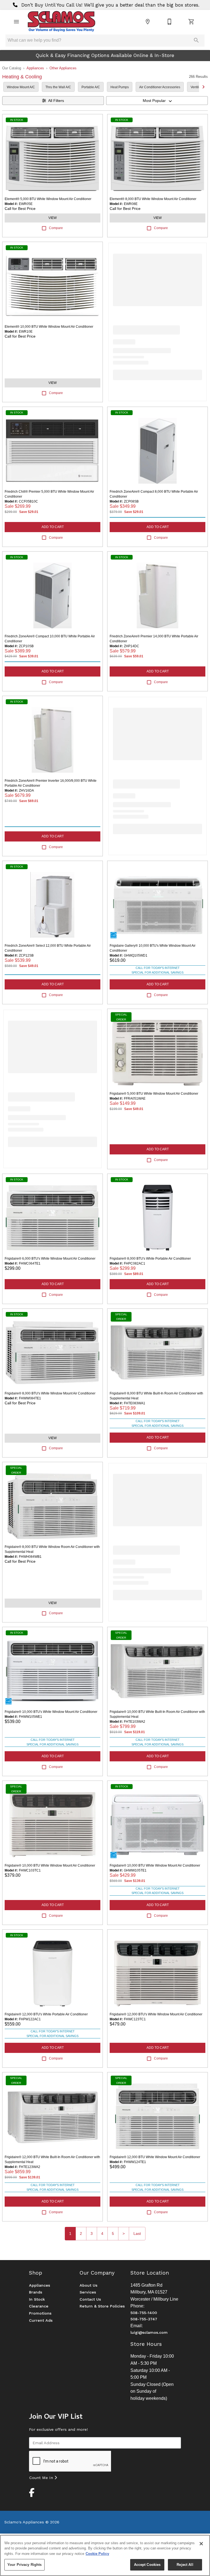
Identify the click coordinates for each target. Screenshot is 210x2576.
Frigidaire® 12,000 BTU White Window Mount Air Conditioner (155, 2157)
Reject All (185, 2565)
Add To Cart (53, 527)
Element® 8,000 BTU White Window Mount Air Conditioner (153, 199)
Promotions (40, 2313)
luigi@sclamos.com (149, 2332)
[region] (105, 2555)
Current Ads (41, 2320)
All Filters (56, 101)
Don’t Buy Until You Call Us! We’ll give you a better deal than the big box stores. (110, 5)
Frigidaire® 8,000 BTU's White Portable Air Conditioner (150, 1259)
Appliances (35, 68)
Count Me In (42, 2478)
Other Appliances (63, 68)
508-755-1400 (144, 2313)
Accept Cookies (147, 2565)
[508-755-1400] (170, 22)
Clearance (39, 2306)
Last (137, 2233)
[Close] (201, 2544)
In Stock (37, 2299)
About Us (88, 2285)
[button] (16, 22)
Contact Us (90, 2299)
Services (88, 2292)
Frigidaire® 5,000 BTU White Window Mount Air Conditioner (154, 1094)
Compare (56, 228)
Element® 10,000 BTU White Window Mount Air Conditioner (49, 327)
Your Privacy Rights (24, 2565)
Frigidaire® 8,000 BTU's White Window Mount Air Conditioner (50, 1393)
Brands (36, 2292)
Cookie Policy (97, 2554)
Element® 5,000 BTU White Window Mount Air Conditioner (48, 199)
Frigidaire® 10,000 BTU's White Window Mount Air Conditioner (51, 1712)
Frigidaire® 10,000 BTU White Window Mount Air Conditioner (50, 1865)
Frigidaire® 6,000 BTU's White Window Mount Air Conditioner (50, 1259)
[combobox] (157, 101)
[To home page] (61, 22)
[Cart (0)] (191, 22)
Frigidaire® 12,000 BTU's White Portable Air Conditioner (46, 2014)
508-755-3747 (144, 2319)
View (52, 218)
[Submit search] (196, 40)
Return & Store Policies (102, 2306)
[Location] (148, 22)
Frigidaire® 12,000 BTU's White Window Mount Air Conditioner (156, 2014)
